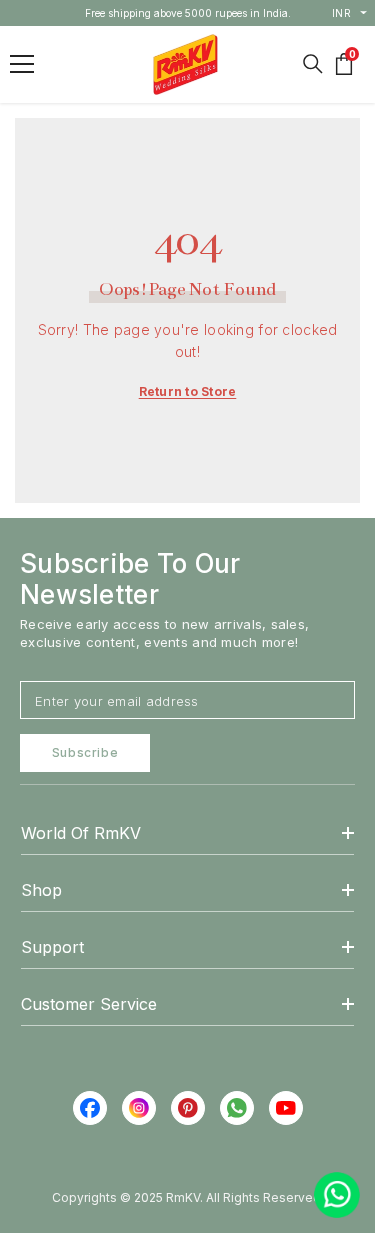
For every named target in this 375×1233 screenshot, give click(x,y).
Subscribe (85, 752)
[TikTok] (237, 1108)
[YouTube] (286, 1108)
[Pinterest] (188, 1108)
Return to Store (188, 391)
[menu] (22, 64)
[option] (188, 13)
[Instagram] (139, 1108)
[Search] (313, 64)
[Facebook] (90, 1108)
